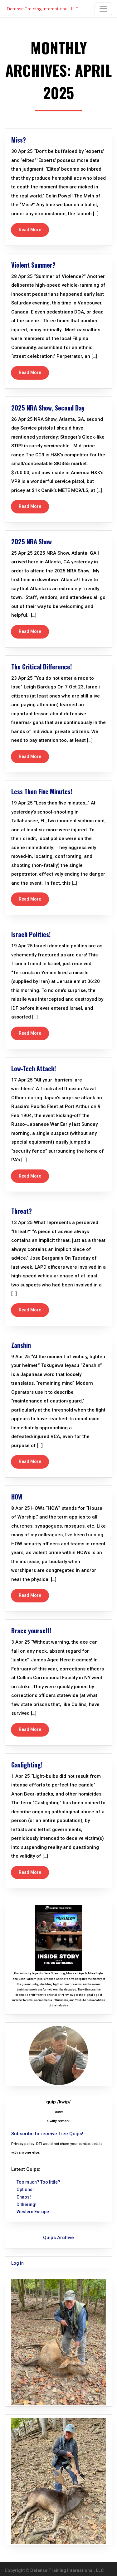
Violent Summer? (33, 265)
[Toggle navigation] (103, 9)
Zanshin (21, 1345)
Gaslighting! (27, 1765)
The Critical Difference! (41, 667)
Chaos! (24, 2197)
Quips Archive (58, 2238)
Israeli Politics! (31, 934)
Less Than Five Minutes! (42, 791)
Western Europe (33, 2212)
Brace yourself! (31, 1631)
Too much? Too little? (38, 2182)
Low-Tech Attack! (34, 1068)
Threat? (22, 1211)
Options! (25, 2190)
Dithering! (27, 2204)
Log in (17, 2263)
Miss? (19, 140)
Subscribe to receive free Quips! (47, 2134)
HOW (17, 1497)
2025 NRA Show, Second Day (48, 408)
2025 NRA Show (32, 542)
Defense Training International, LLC (67, 2570)
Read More (30, 230)
